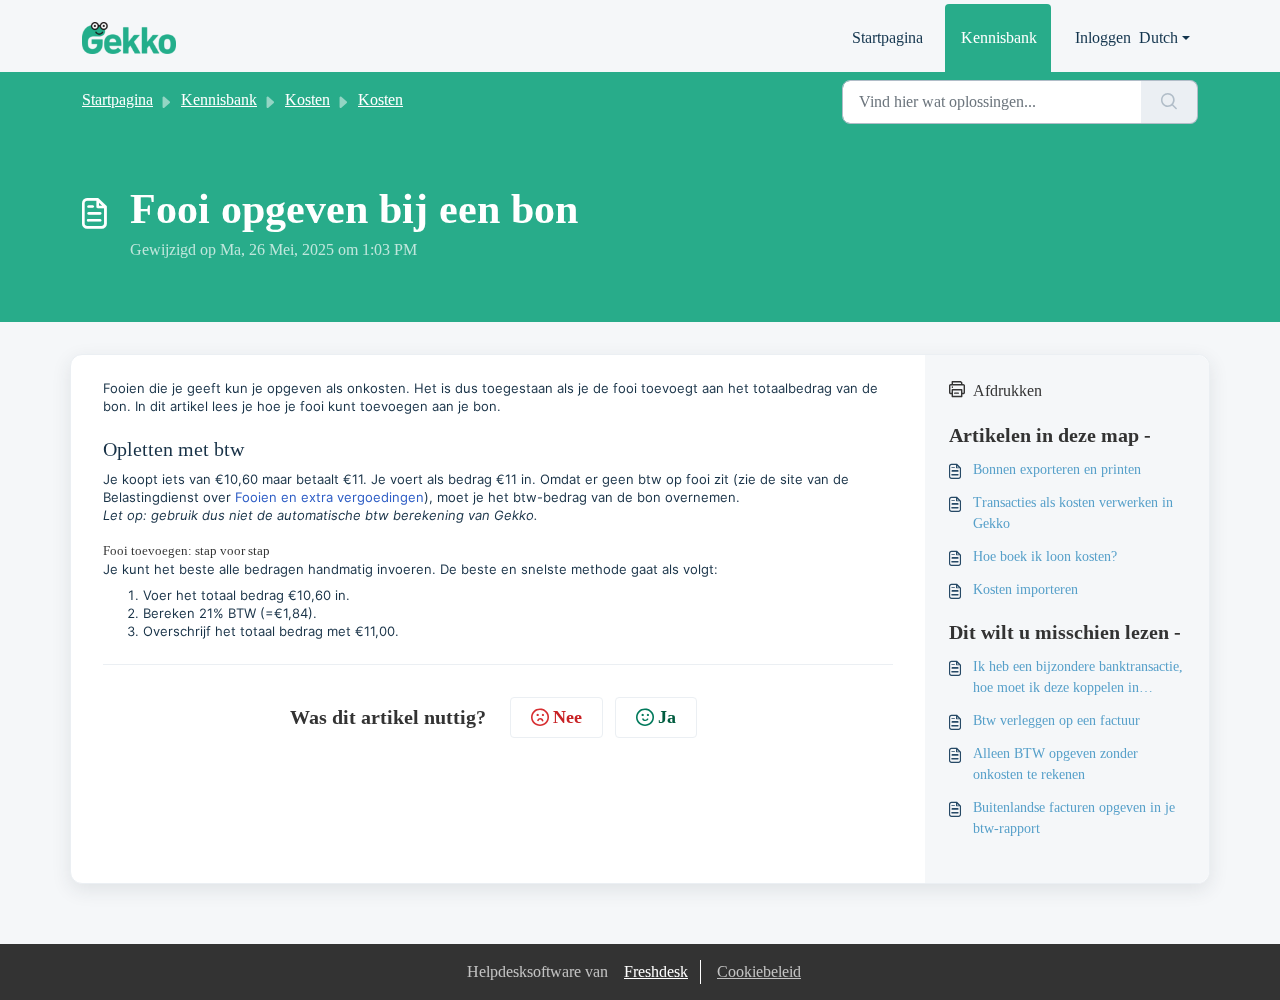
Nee (567, 717)
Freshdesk (656, 971)
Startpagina (887, 37)
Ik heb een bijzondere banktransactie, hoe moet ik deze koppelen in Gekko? (1078, 678)
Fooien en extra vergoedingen (329, 497)
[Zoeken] (1169, 102)
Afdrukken (1007, 390)
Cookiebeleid (759, 971)
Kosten (307, 99)
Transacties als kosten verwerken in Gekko (1073, 513)
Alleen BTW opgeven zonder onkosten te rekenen (1055, 764)
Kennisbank (999, 37)
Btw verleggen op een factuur (1056, 720)
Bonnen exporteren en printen (1057, 469)
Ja (667, 717)
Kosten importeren (1025, 589)
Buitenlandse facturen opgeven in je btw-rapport (1074, 818)
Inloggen (1103, 37)
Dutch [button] (1158, 37)
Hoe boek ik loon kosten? (1045, 556)
